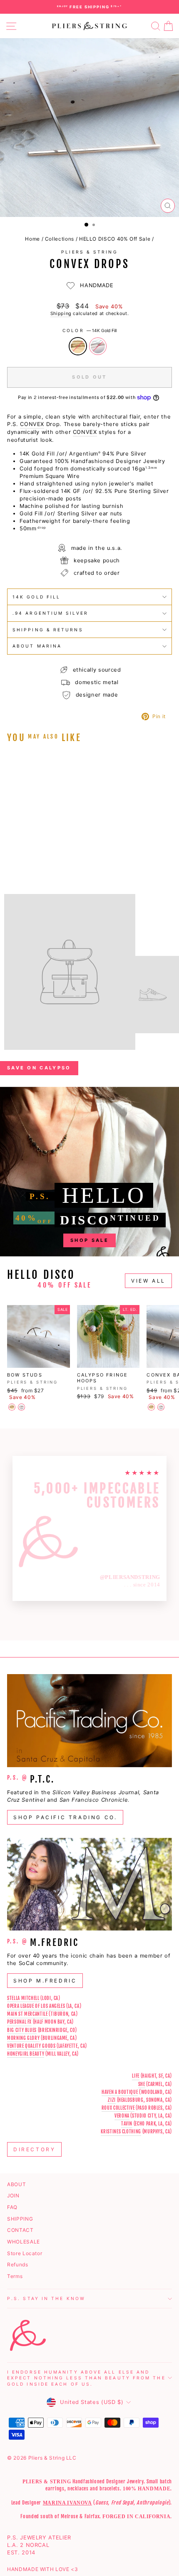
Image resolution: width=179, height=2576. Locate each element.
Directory (34, 2149)
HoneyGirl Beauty (26, 2054)
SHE (142, 2084)
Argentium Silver (98, 346)
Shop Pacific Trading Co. (65, 1817)
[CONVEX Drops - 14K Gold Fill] (12, 851)
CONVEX (32, 424)
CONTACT (20, 2230)
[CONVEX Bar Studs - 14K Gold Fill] (151, 1407)
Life (136, 2076)
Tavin (127, 2124)
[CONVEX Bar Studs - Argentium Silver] (161, 1407)
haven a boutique (120, 2092)
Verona (122, 2116)
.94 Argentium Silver (50, 613)
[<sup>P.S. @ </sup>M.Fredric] (89, 1884)
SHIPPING (20, 2219)
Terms (15, 2276)
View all (148, 1281)
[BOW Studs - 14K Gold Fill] (12, 1407)
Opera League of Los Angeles (36, 2006)
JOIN (13, 2196)
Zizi (112, 2100)
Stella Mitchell (23, 1998)
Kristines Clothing (121, 2132)
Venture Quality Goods (31, 2046)
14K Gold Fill (78, 346)
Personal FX (19, 2022)
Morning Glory (23, 2038)
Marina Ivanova (67, 2503)
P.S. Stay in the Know (46, 2298)
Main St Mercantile (27, 2014)
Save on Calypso (39, 1068)
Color (89, 330)
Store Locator (25, 2253)
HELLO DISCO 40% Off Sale (115, 239)
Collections (60, 239)
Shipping (61, 313)
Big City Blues (22, 2030)
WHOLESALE (24, 2242)
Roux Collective (118, 2108)
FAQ (12, 2207)
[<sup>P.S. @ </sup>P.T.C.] (89, 1721)
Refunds (18, 2264)
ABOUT (16, 2184)
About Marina (37, 646)
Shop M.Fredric (45, 1981)
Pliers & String (89, 252)
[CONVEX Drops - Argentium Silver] (21, 851)
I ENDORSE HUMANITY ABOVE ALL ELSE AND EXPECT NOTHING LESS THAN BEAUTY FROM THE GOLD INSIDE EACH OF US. (86, 2378)
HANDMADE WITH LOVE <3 (43, 2569)
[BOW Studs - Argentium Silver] (21, 1407)
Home (32, 239)
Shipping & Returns (48, 630)
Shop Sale (89, 1240)
